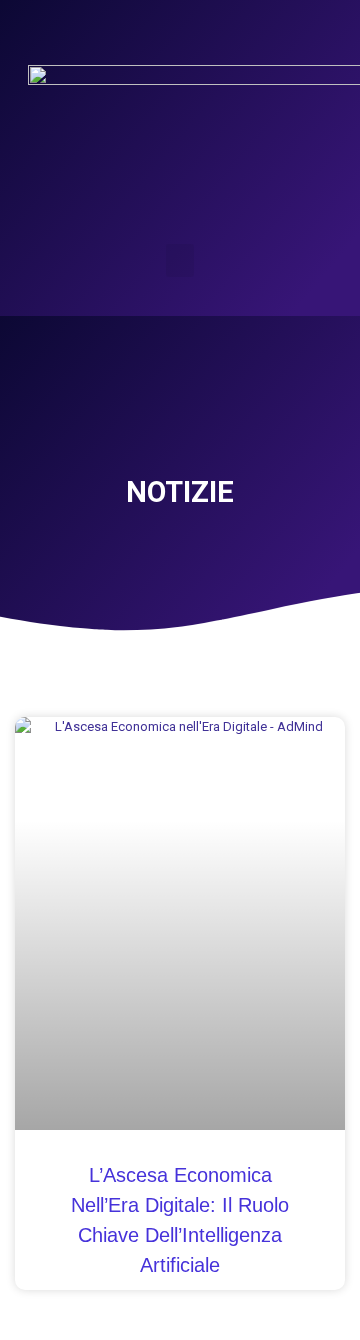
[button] (180, 260)
